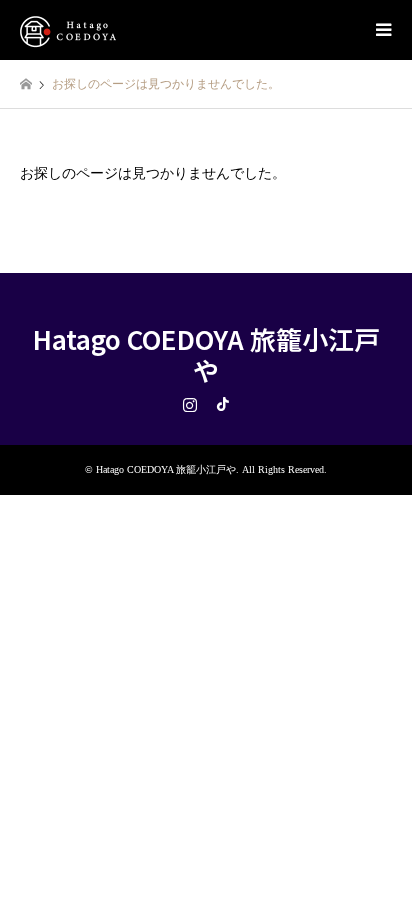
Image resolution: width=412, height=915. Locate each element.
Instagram (190, 404)
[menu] (382, 30)
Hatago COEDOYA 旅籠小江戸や (206, 354)
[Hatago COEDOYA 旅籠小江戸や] (70, 30)
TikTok (223, 404)
